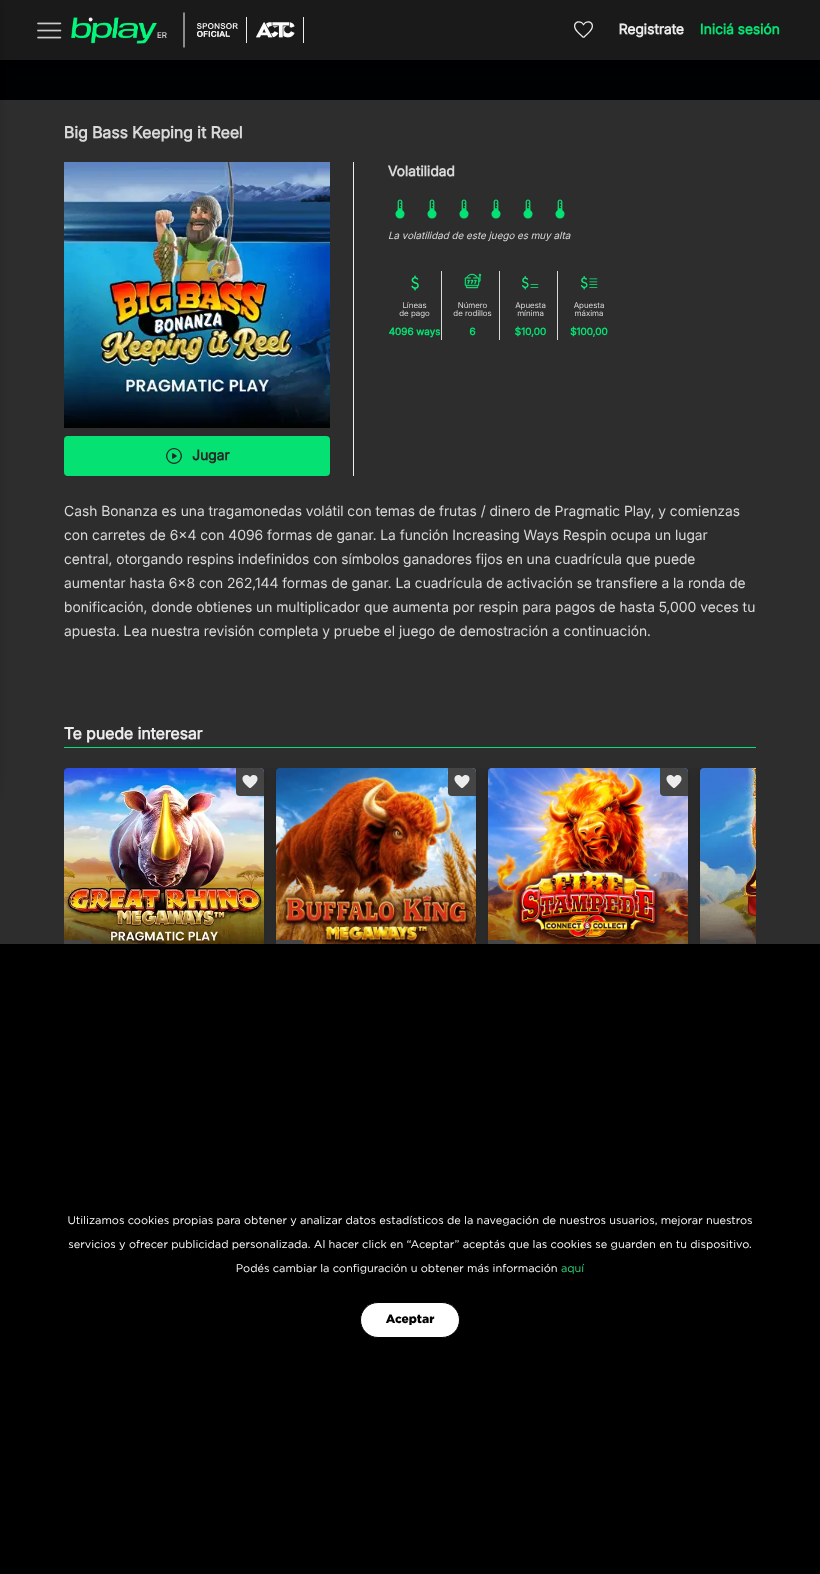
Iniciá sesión (740, 29)
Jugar (210, 455)
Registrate (651, 29)
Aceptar (410, 1320)
